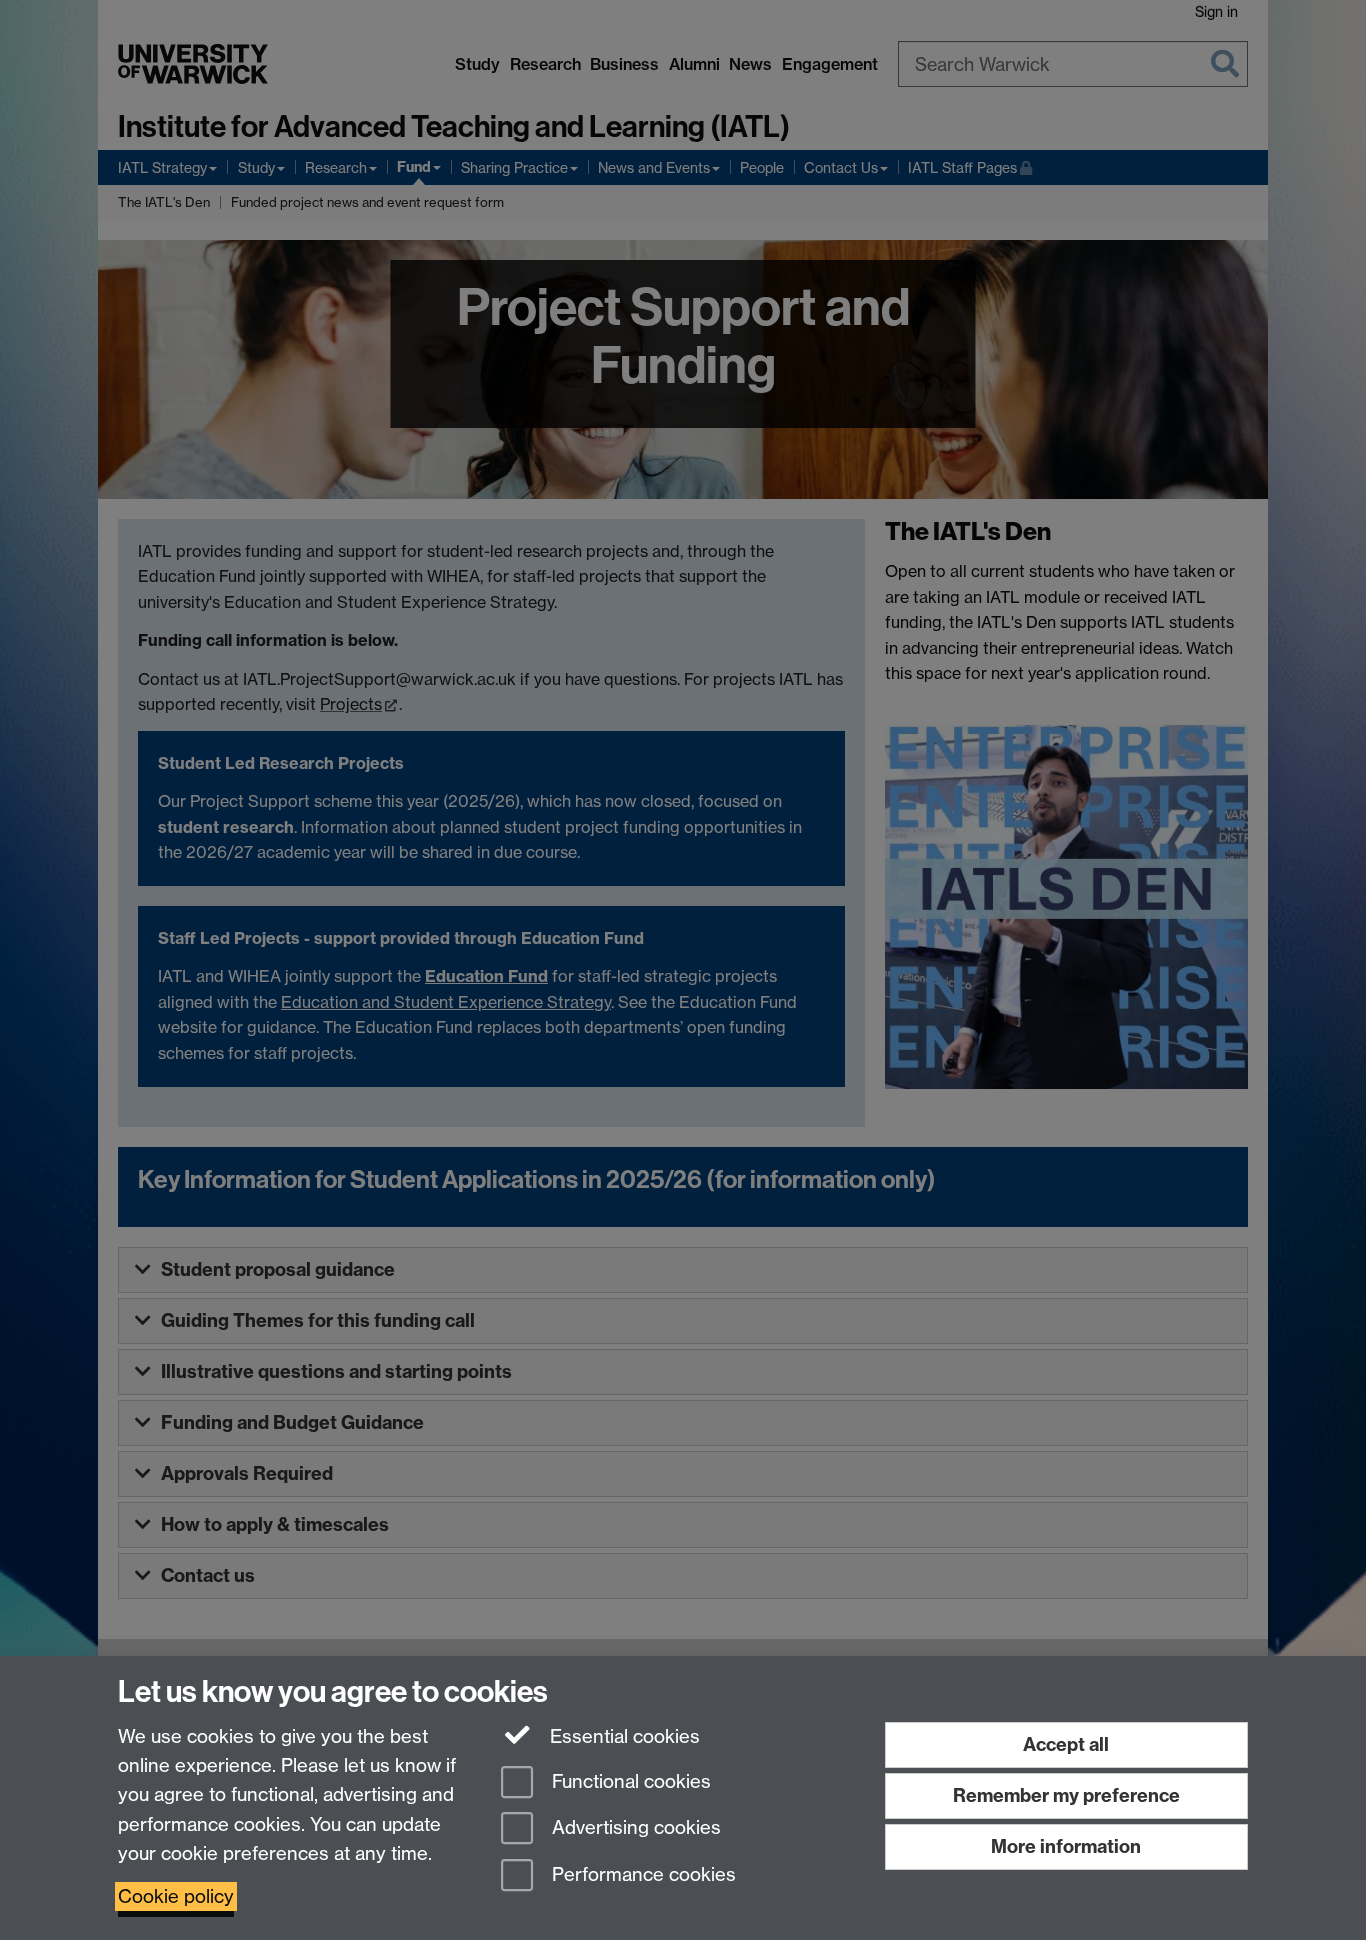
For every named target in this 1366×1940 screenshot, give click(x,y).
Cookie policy (176, 1896)
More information (1066, 1846)
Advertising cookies (634, 1828)
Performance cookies (641, 1875)
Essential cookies (622, 1736)
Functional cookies (629, 1781)
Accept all (1066, 1744)
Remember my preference (1066, 1795)
